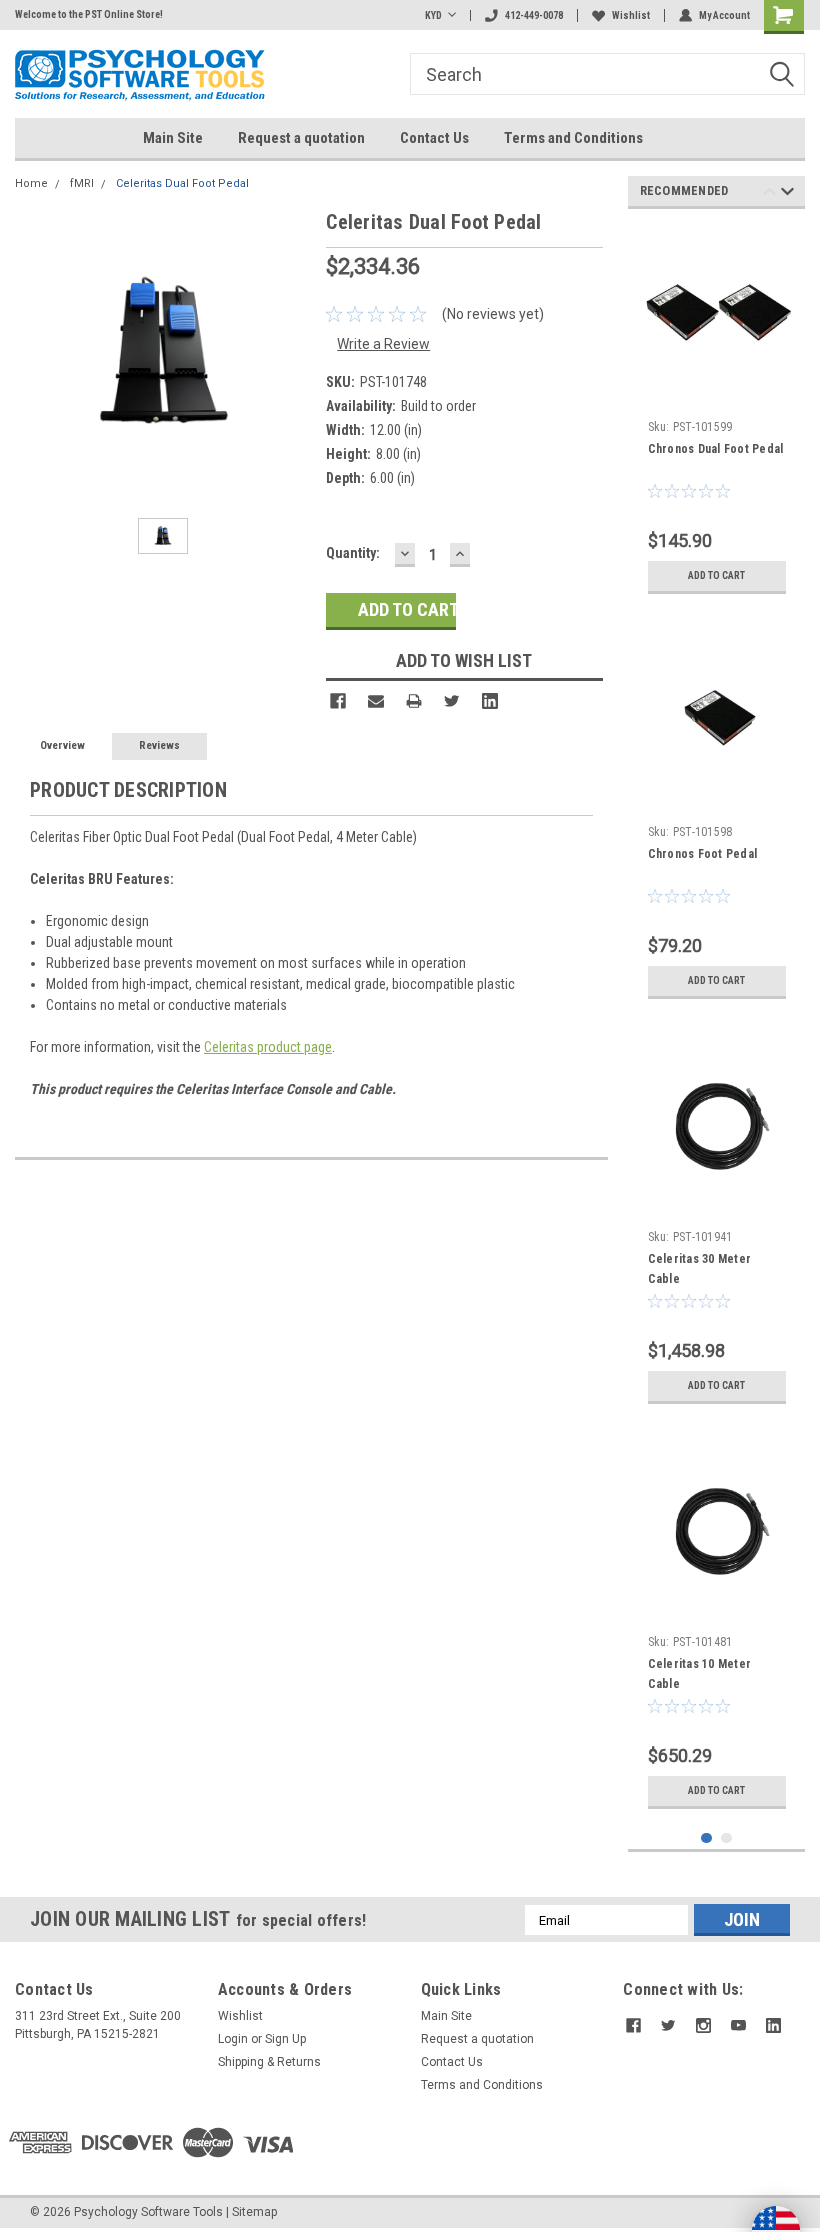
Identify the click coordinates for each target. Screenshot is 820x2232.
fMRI (82, 183)
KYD (433, 15)
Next (787, 194)
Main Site (173, 138)
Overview (62, 745)
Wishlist (631, 15)
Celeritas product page (268, 1047)
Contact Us (434, 138)
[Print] (414, 701)
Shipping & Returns (269, 2062)
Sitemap (254, 2212)
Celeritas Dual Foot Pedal (182, 183)
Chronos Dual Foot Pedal (716, 449)
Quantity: (353, 553)
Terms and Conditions (573, 138)
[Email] (376, 701)
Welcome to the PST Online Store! (89, 14)
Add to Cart (716, 575)
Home (31, 183)
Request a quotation (301, 138)
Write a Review (383, 344)
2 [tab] (726, 1838)
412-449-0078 (534, 15)
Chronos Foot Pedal (703, 854)
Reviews (159, 745)
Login (233, 2039)
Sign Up (285, 2039)
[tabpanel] (717, 414)
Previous (769, 194)
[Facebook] (338, 701)
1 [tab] (706, 1838)
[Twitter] (452, 701)
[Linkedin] (490, 701)
